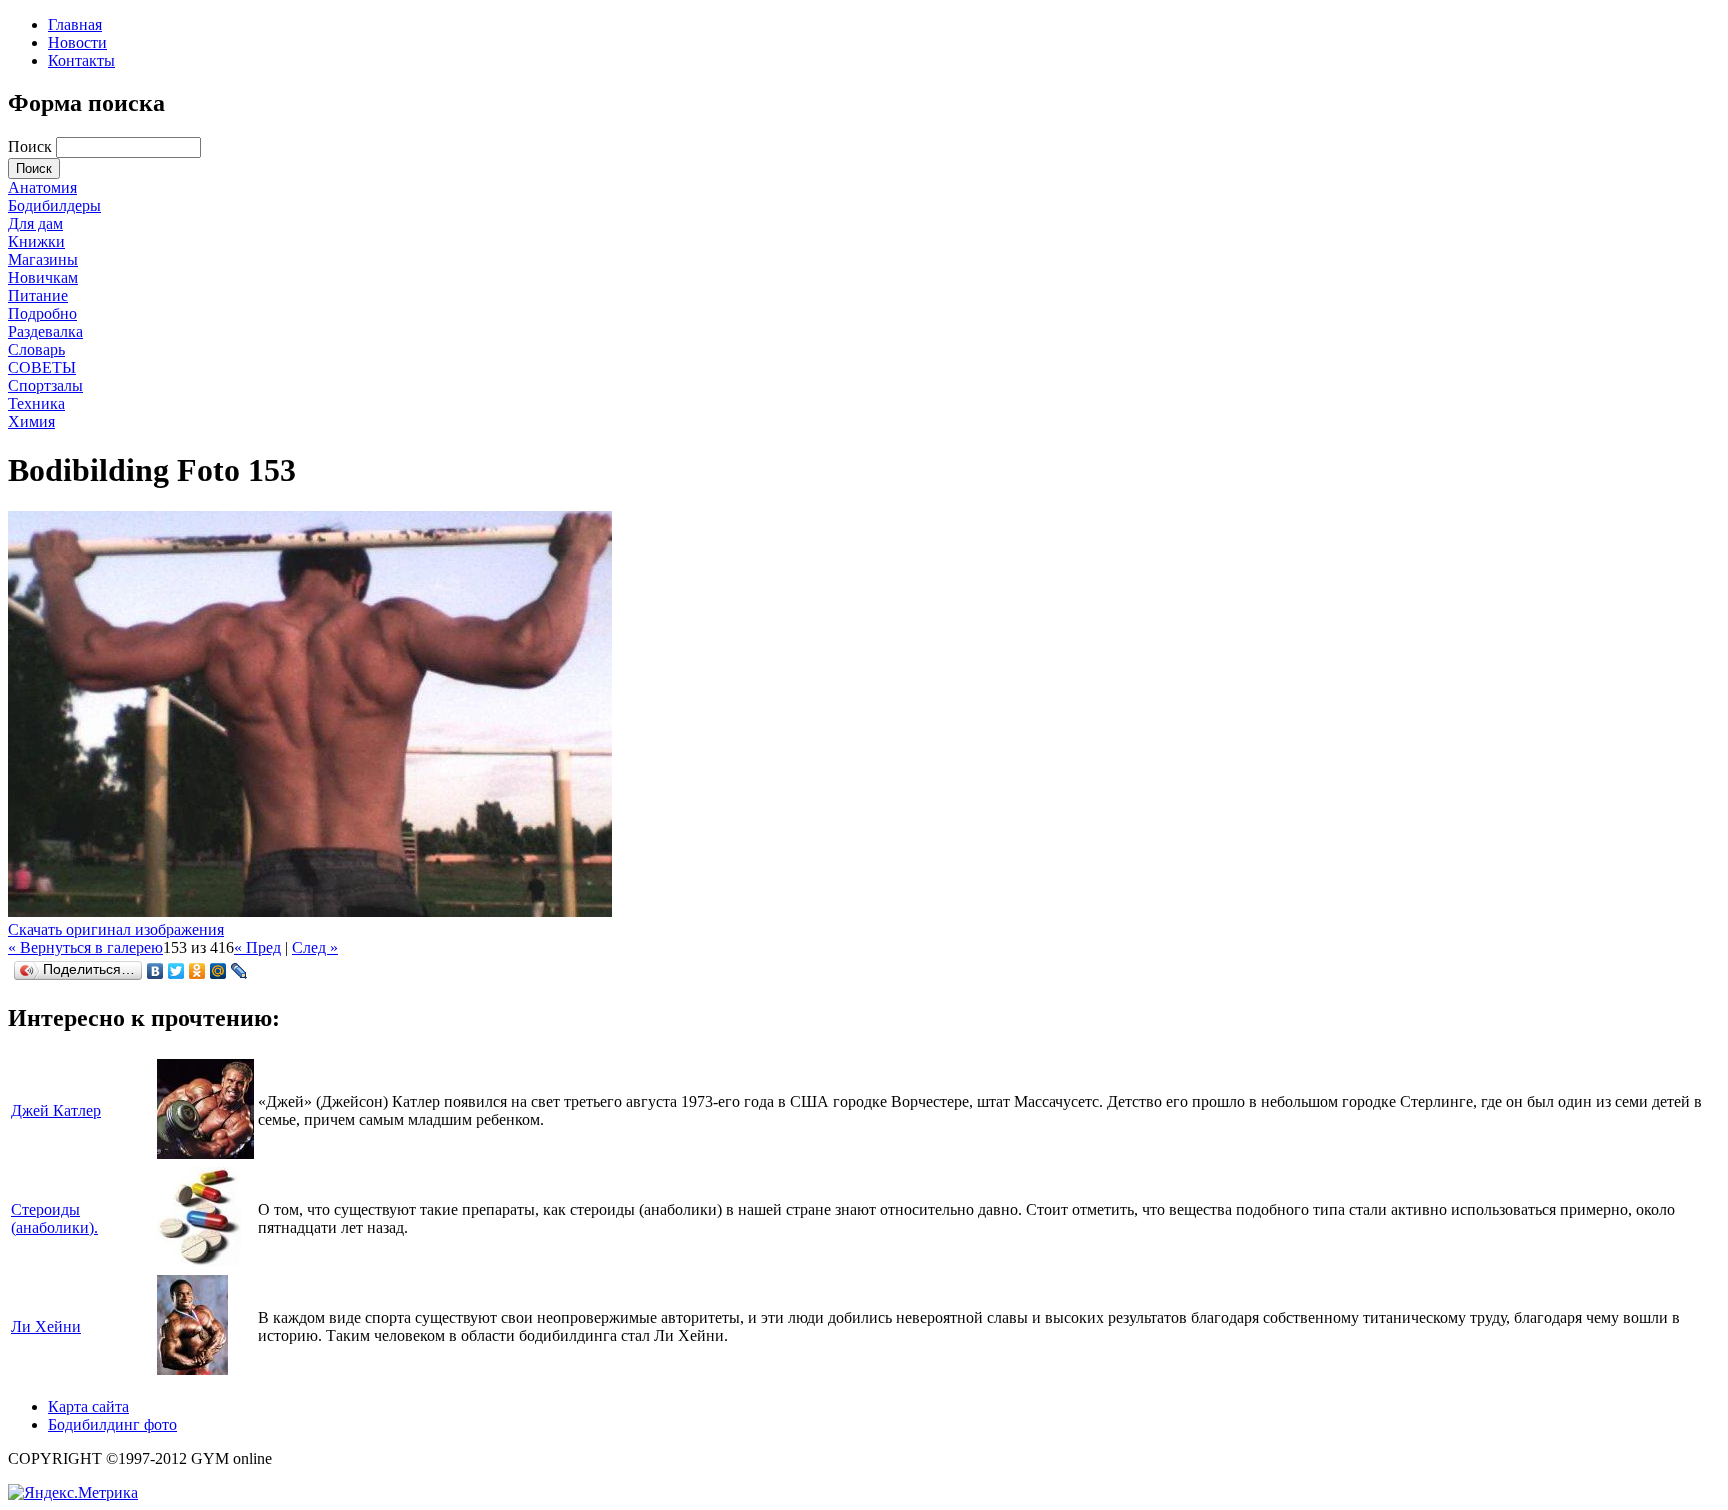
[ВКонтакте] (155, 971)
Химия (31, 421)
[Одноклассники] (197, 971)
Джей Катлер (56, 1110)
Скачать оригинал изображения (116, 929)
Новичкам (43, 277)
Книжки (36, 241)
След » (315, 947)
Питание (38, 295)
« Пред (257, 947)
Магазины (43, 259)
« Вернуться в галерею (85, 947)
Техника (36, 403)
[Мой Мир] (218, 971)
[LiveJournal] (239, 971)
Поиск (32, 146)
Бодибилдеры (54, 205)
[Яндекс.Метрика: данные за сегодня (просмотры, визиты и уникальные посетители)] (73, 1493)
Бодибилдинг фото (112, 1424)
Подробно (42, 313)
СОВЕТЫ (42, 367)
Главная (75, 24)
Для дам (35, 223)
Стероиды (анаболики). (54, 1218)
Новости (77, 42)
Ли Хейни (46, 1326)
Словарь (36, 349)
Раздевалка (45, 331)
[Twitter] (176, 971)
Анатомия (42, 187)
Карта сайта (88, 1406)
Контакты (81, 60)
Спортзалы (45, 385)
